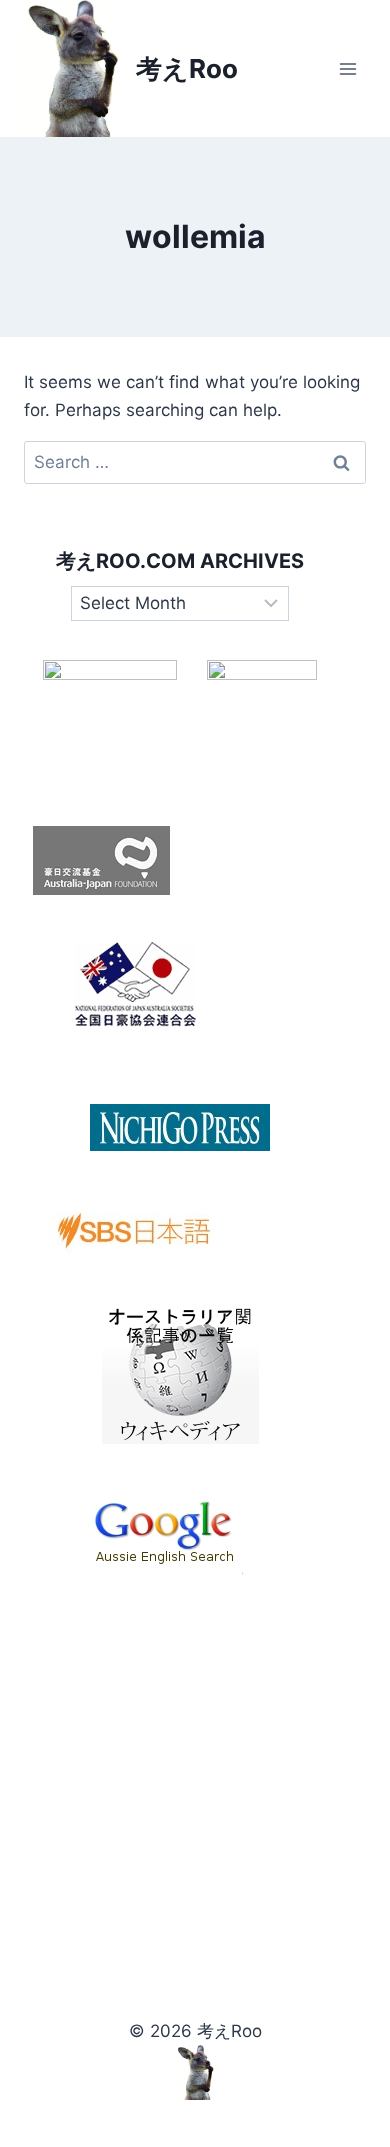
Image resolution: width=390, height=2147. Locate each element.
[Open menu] (347, 68)
